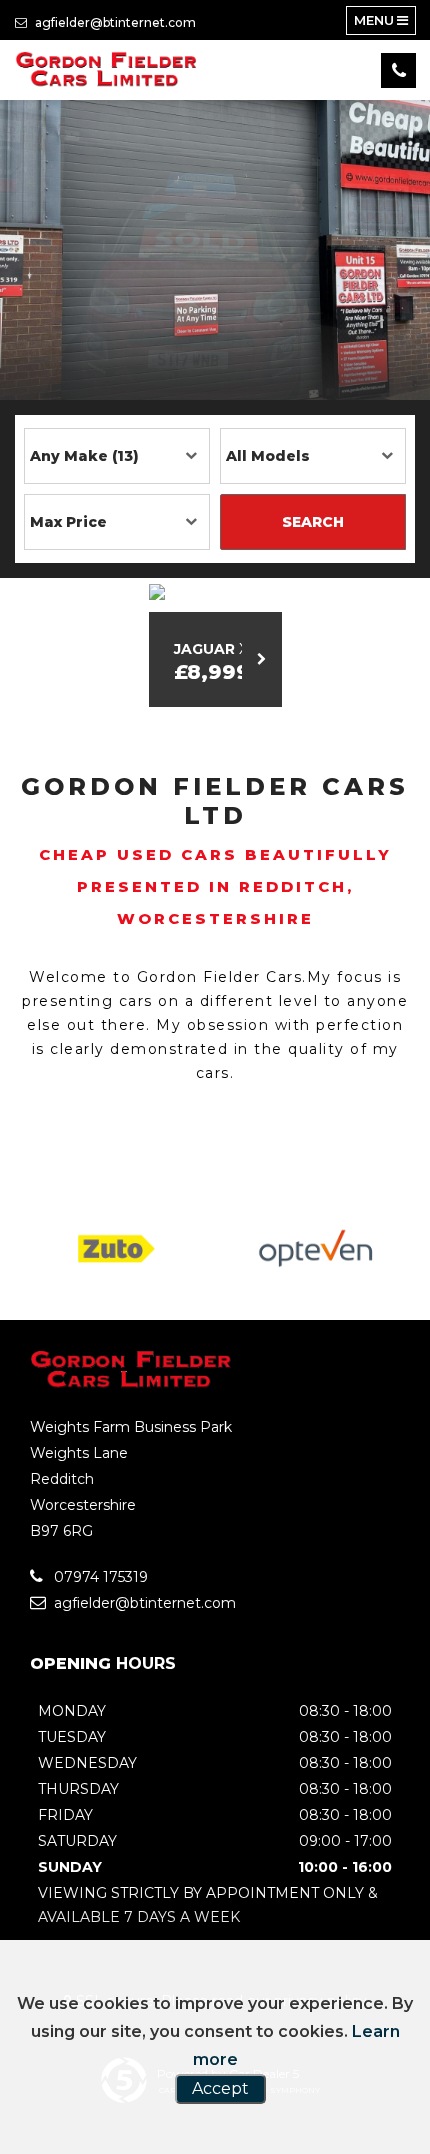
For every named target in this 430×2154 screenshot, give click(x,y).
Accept (220, 2088)
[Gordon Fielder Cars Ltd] (107, 70)
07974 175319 (99, 1577)
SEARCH (313, 522)
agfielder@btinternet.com (114, 22)
